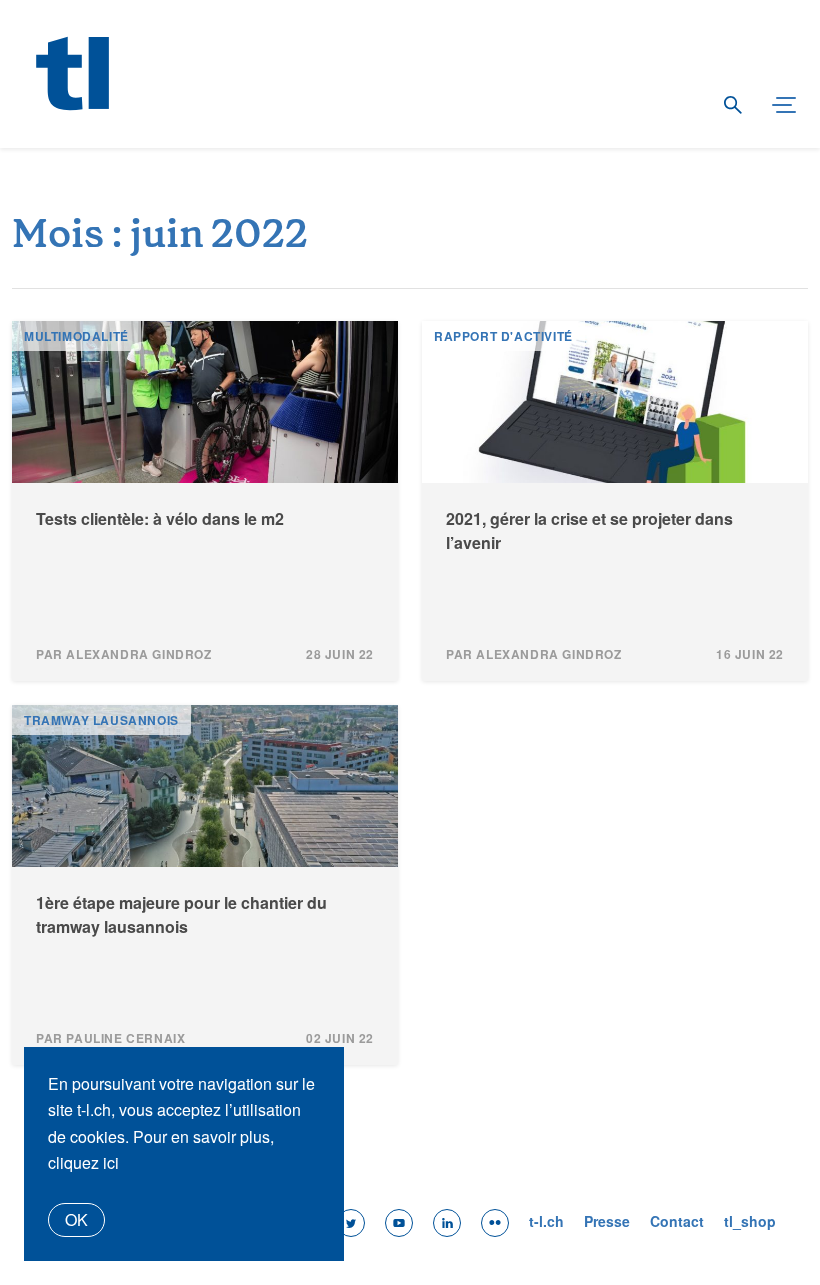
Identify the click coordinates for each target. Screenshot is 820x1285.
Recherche (732, 106)
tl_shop (750, 1221)
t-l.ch (546, 1221)
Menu (775, 106)
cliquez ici (83, 1162)
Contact (677, 1221)
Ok (76, 1219)
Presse (607, 1221)
